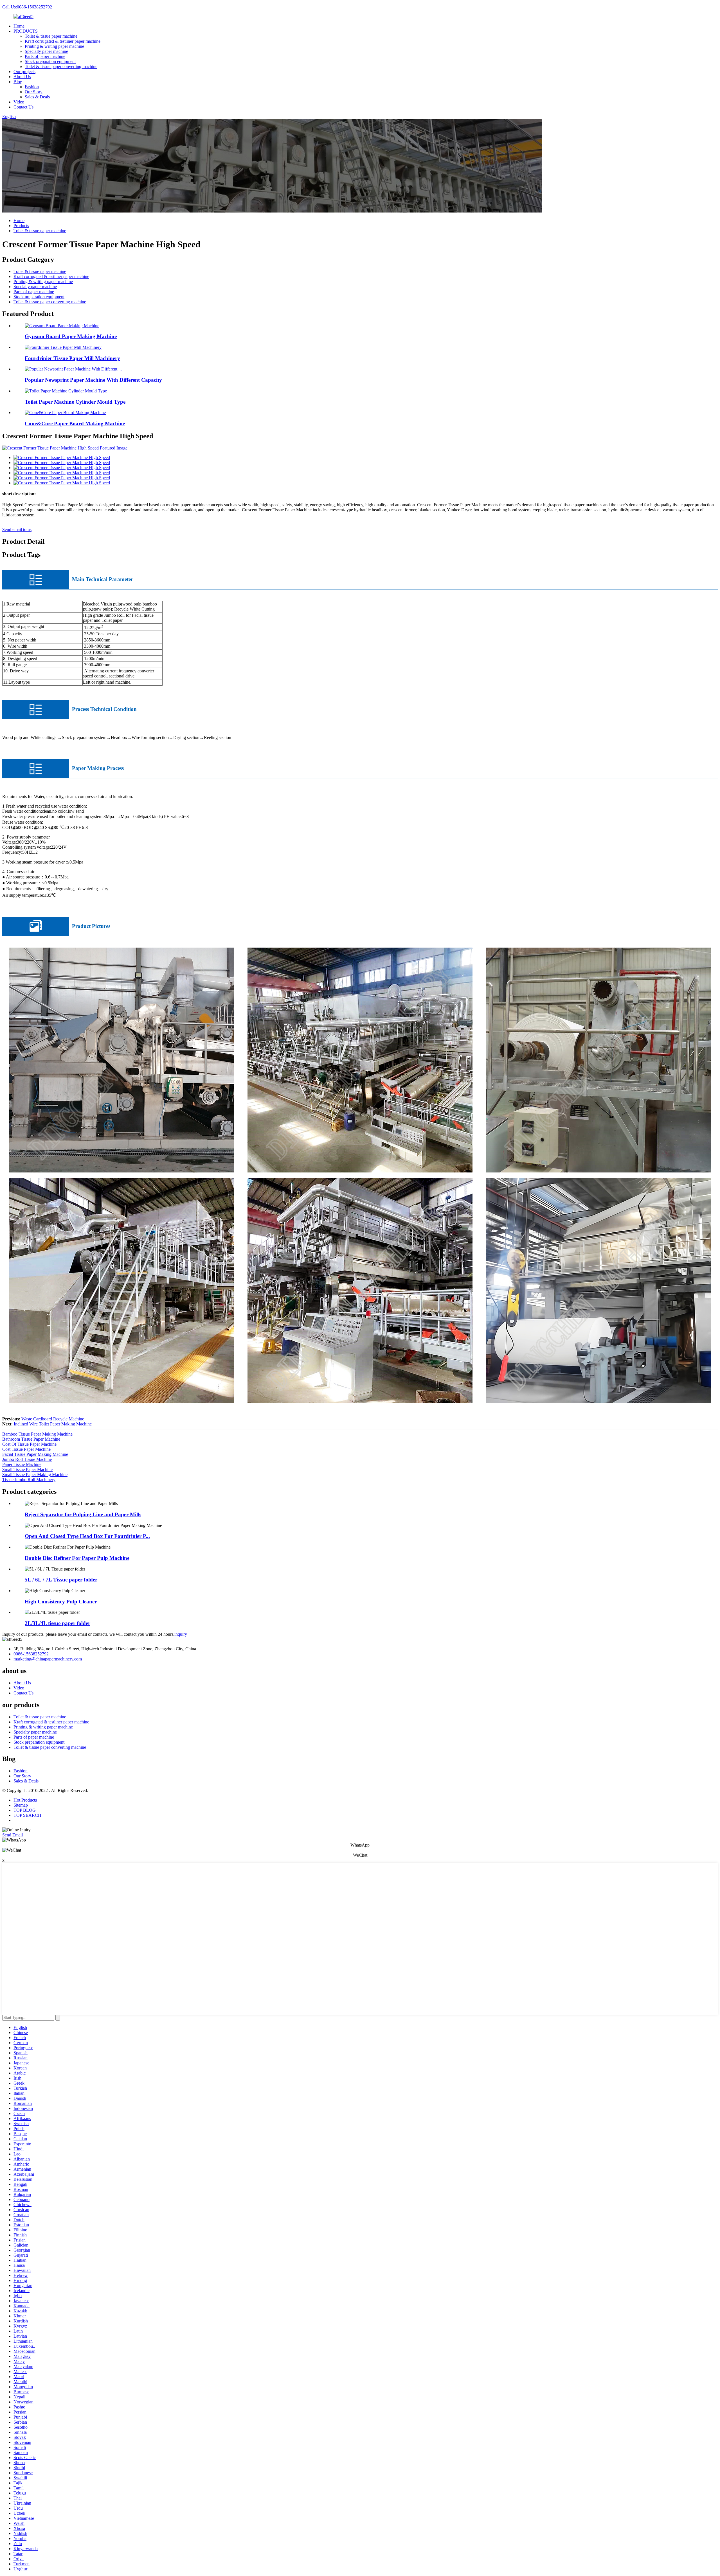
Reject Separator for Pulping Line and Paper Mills (83, 1514)
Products (21, 226)
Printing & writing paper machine (54, 46)
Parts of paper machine (45, 56)
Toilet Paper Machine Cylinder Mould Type (75, 402)
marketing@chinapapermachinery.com (48, 1659)
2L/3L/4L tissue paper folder (58, 1623)
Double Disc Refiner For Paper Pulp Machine (77, 1558)
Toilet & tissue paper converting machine (61, 66)
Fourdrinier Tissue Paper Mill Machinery (72, 358)
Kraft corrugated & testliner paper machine (63, 41)
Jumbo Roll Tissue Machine (27, 1459)
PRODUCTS (26, 31)
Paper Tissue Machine (22, 1464)
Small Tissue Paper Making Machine (35, 1475)
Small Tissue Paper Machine (27, 1469)
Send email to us (17, 529)
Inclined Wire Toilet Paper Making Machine (53, 1424)
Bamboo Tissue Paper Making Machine (37, 1434)
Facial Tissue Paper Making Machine (35, 1454)
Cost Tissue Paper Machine (26, 1449)
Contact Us (23, 107)
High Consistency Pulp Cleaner (61, 1602)
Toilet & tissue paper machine (51, 36)
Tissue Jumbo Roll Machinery (29, 1480)
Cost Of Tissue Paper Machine (29, 1444)
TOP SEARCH (27, 1815)
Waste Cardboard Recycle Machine (53, 1419)
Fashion (32, 87)
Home (19, 26)
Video (19, 102)
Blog (18, 82)
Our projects (24, 72)
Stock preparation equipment (50, 61)
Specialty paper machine (46, 51)
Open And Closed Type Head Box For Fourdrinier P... (87, 1536)
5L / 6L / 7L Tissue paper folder (61, 1580)
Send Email (13, 1835)
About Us (22, 77)
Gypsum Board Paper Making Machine (71, 336)
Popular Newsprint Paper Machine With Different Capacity (93, 380)
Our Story (34, 92)
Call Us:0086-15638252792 (27, 7)
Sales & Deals (37, 97)
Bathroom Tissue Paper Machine (31, 1439)
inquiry (181, 1634)
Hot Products (25, 1800)
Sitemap (21, 1805)
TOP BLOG (25, 1810)
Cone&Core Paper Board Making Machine (75, 423)
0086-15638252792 (31, 1654)
